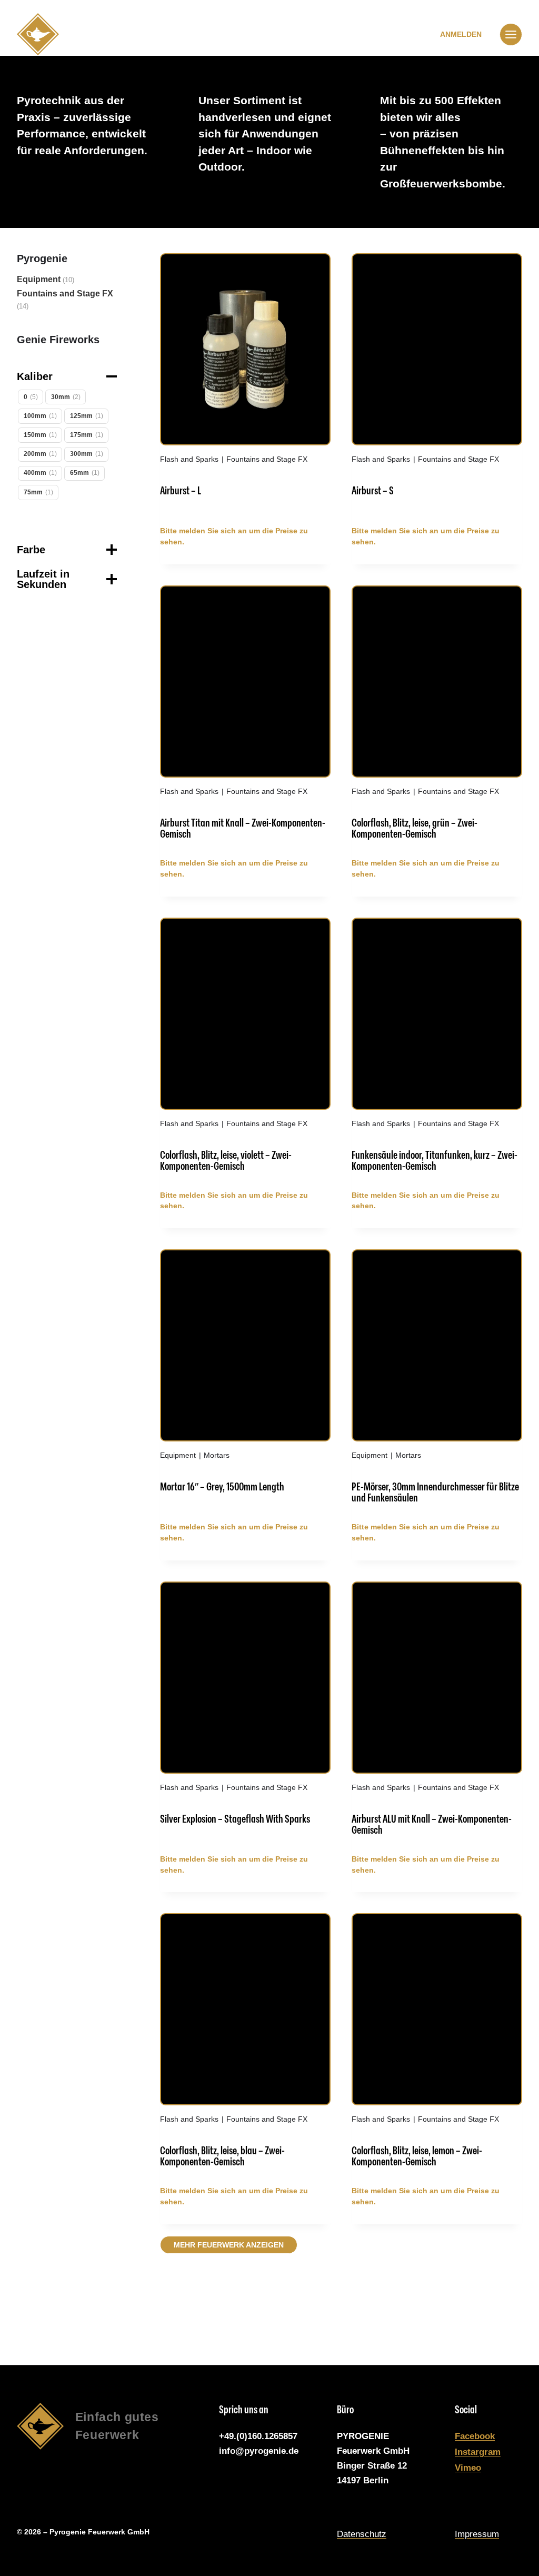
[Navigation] (511, 34)
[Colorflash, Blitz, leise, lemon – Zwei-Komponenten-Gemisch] (437, 2046)
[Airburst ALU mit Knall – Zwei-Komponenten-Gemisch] (437, 1714)
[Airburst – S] (437, 386)
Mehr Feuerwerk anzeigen (229, 2245)
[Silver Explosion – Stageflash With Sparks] (245, 1714)
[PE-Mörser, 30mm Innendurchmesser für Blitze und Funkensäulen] (437, 1382)
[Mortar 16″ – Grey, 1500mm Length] (245, 1382)
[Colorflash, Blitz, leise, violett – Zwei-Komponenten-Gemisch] (245, 1050)
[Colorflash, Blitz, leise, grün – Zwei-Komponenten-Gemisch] (437, 718)
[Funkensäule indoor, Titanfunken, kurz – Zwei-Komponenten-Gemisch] (437, 1050)
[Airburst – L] (245, 386)
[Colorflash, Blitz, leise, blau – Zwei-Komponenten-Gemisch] (245, 2046)
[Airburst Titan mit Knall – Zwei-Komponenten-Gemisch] (245, 718)
